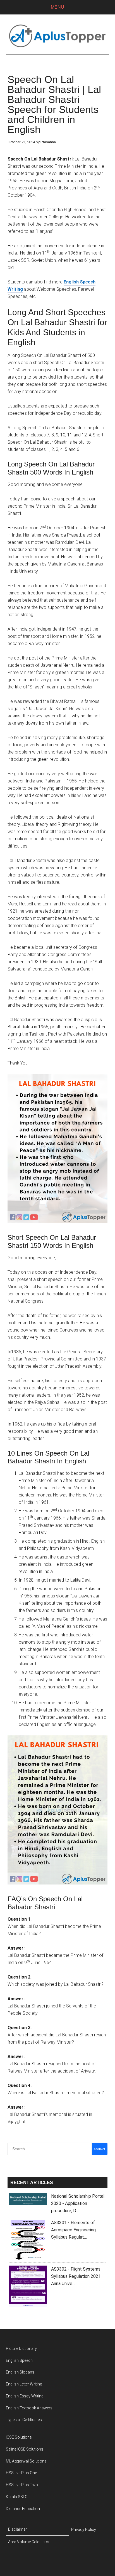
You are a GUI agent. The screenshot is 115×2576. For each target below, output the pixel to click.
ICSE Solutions (19, 2437)
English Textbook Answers (29, 2408)
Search (100, 2149)
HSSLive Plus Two (22, 2485)
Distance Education (23, 2509)
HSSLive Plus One (21, 2473)
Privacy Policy (84, 2530)
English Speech (19, 2360)
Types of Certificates (24, 2420)
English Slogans (20, 2372)
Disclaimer (17, 2529)
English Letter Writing (24, 2384)
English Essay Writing (25, 2396)
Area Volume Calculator (29, 2542)
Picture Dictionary (21, 2348)
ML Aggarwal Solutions (26, 2461)
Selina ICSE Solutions (25, 2449)
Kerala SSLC (17, 2497)
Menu (57, 7)
